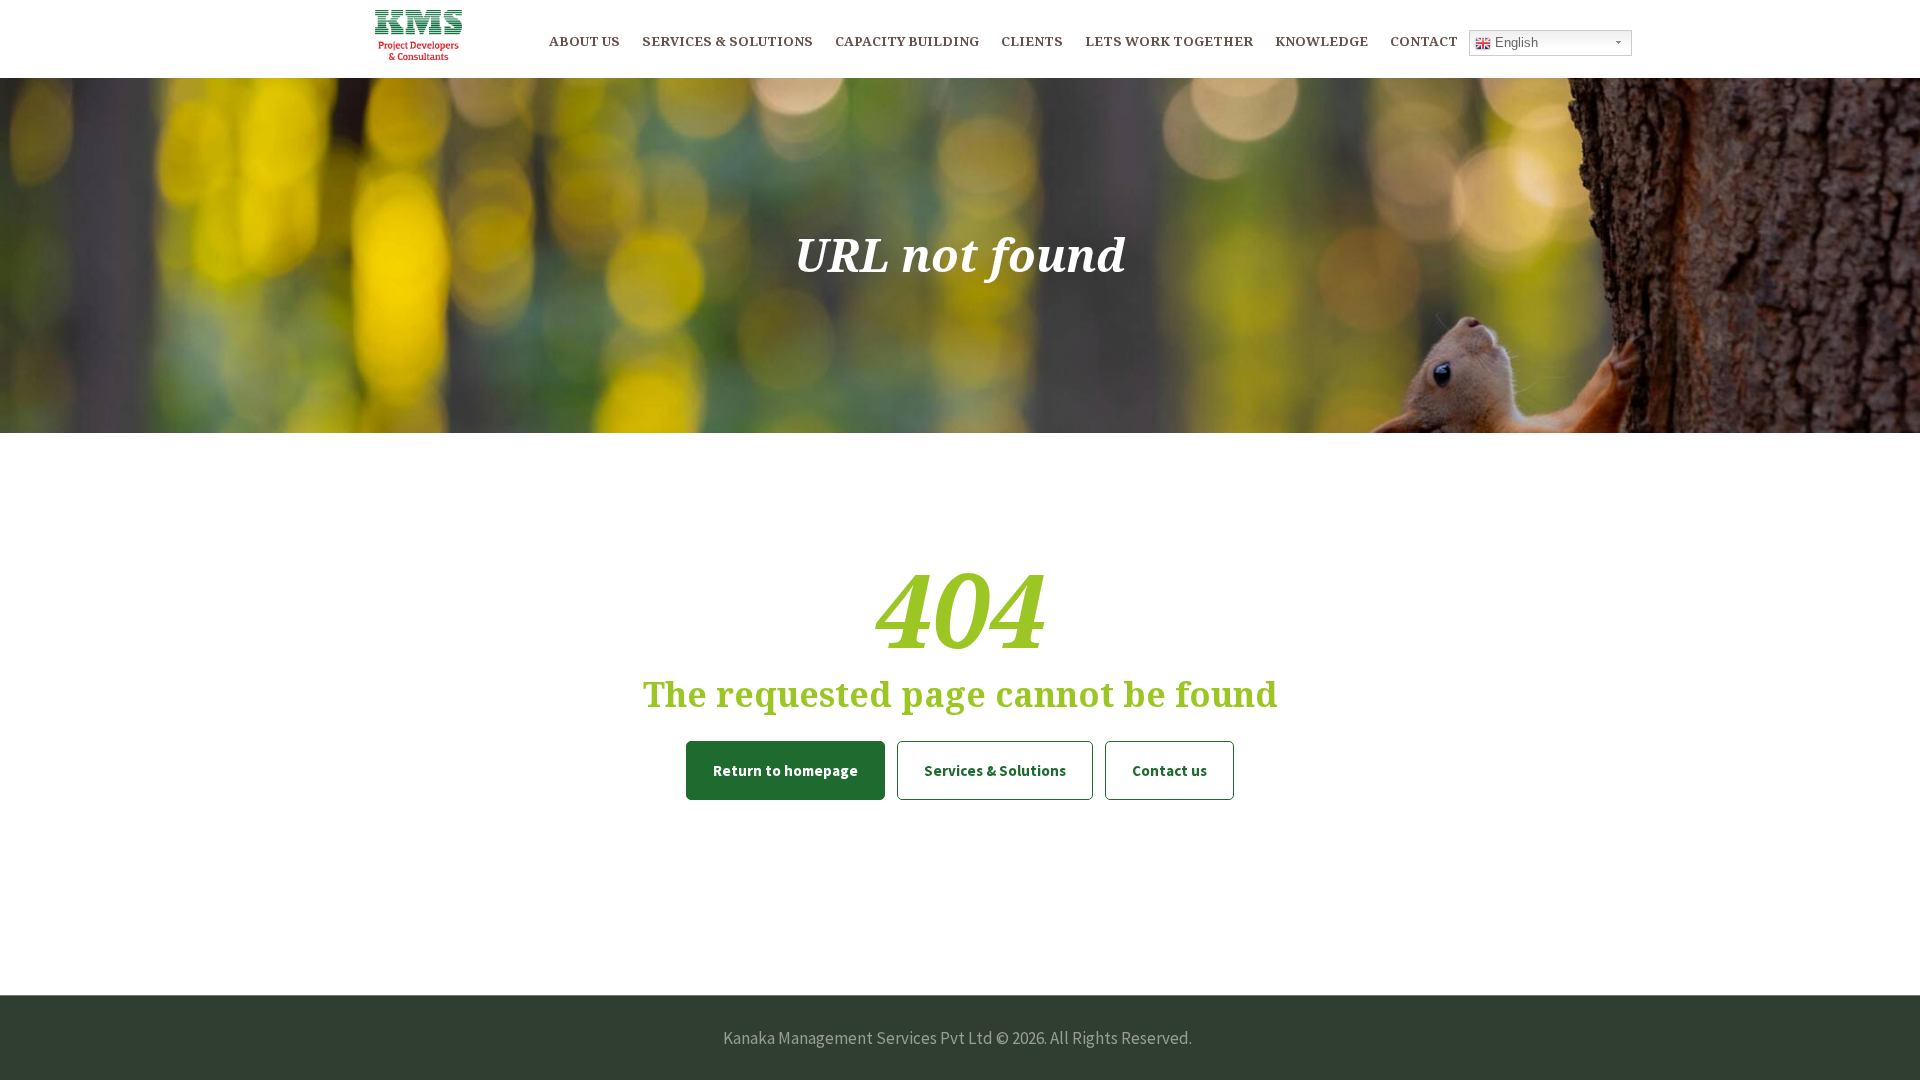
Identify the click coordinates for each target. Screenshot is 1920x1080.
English (1514, 42)
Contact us (1169, 770)
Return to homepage (785, 770)
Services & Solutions (995, 770)
